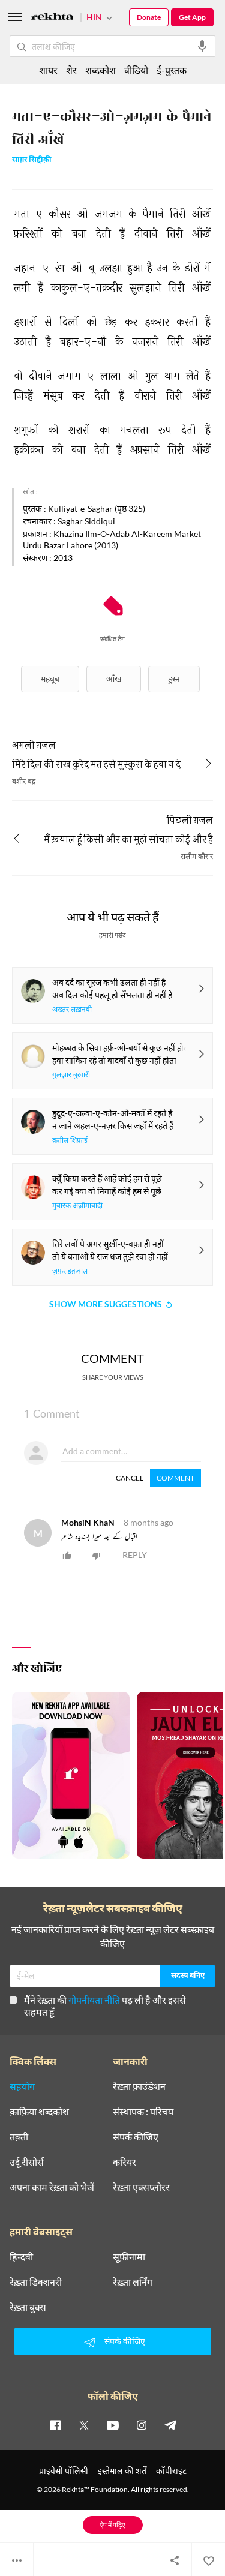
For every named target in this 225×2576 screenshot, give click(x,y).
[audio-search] (202, 46)
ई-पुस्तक (172, 70)
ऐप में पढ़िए (112, 2525)
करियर (124, 2162)
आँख (114, 679)
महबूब (50, 679)
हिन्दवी (21, 2257)
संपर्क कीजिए (136, 2137)
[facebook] (55, 2425)
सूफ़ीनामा (129, 2257)
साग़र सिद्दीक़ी (32, 160)
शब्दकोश (100, 70)
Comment (175, 1478)
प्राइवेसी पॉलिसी (64, 2471)
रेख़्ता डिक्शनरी (36, 2282)
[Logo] (52, 18)
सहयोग (22, 2086)
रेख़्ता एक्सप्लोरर (141, 2187)
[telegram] (170, 2425)
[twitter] (84, 2425)
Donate (149, 17)
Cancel (130, 1478)
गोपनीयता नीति (94, 2000)
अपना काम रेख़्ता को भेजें (52, 2187)
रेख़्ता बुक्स (28, 2307)
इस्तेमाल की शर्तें (122, 2471)
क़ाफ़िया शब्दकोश (39, 2112)
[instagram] (142, 2425)
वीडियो (136, 70)
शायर (48, 70)
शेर (71, 70)
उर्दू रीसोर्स (27, 2162)
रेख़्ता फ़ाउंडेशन (139, 2086)
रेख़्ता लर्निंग (133, 2282)
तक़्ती (19, 2137)
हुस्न (174, 679)
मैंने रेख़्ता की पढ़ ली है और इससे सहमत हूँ (105, 2006)
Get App (192, 17)
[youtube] (113, 2425)
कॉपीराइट (171, 2471)
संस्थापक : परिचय (143, 2112)
